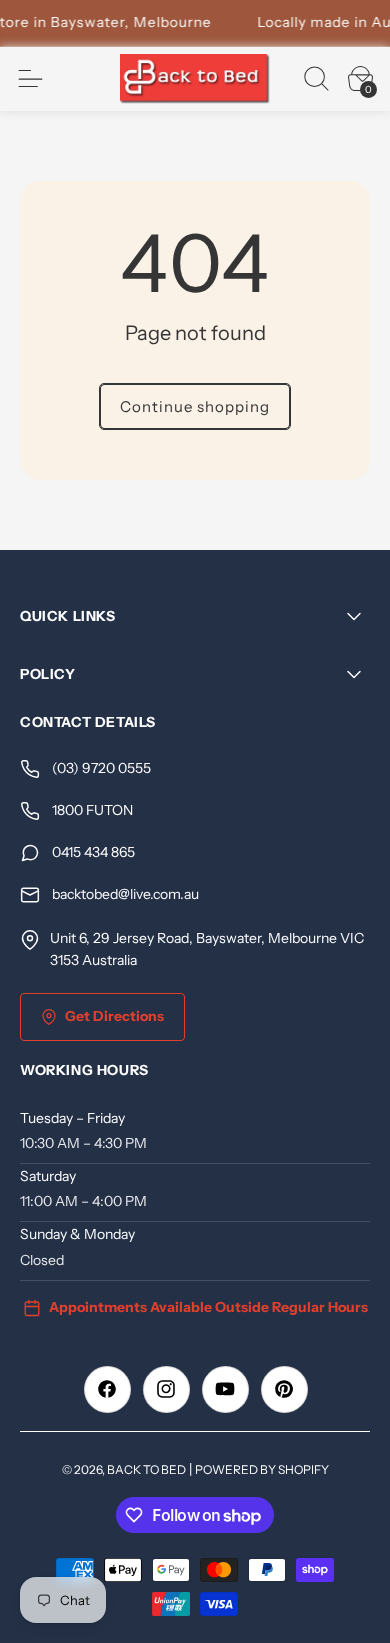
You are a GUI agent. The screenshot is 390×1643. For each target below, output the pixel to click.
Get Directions (114, 1016)
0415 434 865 (93, 852)
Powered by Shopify (262, 1469)
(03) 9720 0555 (101, 768)
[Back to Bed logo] (195, 79)
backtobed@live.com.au (125, 894)
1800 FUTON (92, 810)
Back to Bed (146, 1469)
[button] (316, 79)
